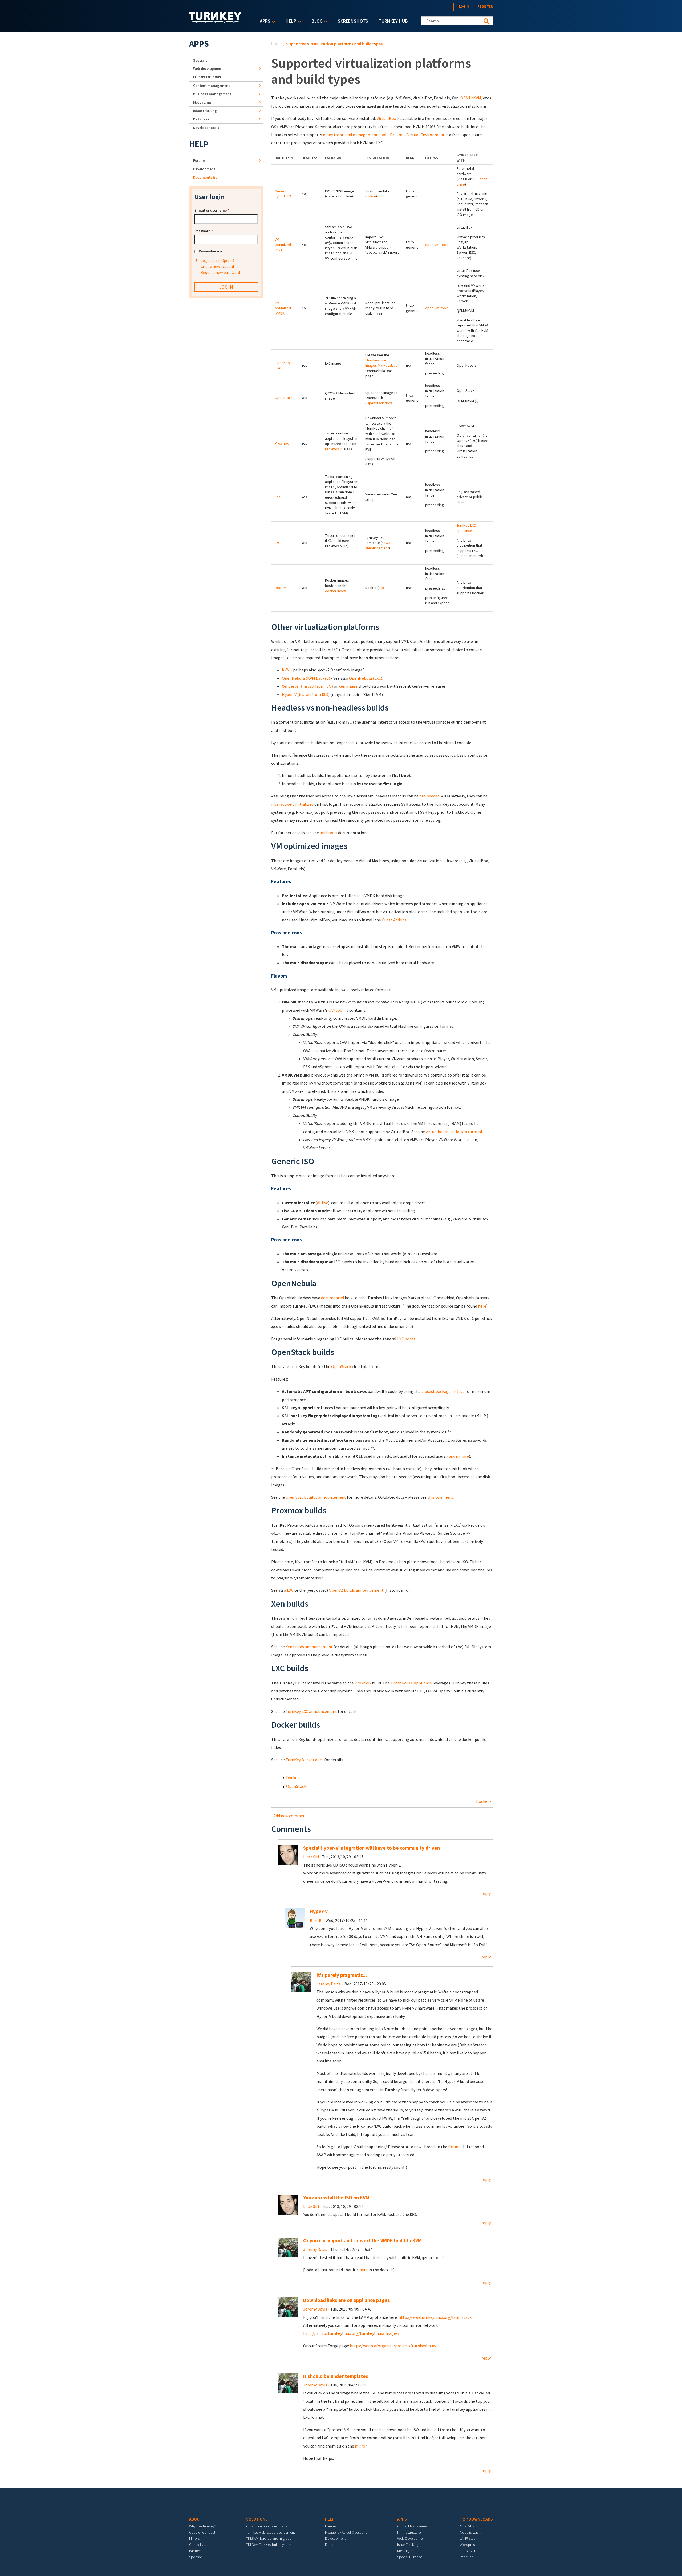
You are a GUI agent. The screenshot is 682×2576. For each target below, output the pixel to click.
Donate (331, 2545)
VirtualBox (386, 118)
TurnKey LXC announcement (311, 1711)
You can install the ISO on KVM (336, 2198)
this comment (440, 1497)
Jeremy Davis (328, 1984)
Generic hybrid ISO (283, 194)
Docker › (483, 1801)
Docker (280, 588)
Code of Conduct (202, 2532)
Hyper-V (319, 1911)
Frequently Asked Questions (346, 2532)
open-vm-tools (437, 245)
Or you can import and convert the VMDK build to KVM (362, 2241)
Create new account (218, 266)
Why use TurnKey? (203, 2526)
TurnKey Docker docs (305, 1760)
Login (464, 7)
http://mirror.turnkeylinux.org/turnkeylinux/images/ (351, 2333)
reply (486, 1893)
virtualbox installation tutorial (454, 1132)
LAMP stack (468, 2538)
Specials (200, 60)
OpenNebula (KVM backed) (306, 678)
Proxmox (282, 443)
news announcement (378, 545)
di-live (371, 196)
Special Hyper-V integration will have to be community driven (372, 1848)
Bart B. (316, 1920)
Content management (212, 86)
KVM (286, 670)
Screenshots (353, 21)
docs (383, 588)
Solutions (257, 2519)
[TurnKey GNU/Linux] (215, 21)
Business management (212, 94)
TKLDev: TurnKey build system (269, 2545)
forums (455, 2147)
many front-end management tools (356, 135)
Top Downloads (476, 2519)
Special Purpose (410, 2557)
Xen (278, 497)
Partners (195, 2551)
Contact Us (198, 2545)
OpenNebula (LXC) (366, 678)
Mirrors (194, 2538)
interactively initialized (292, 804)
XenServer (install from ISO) (307, 686)
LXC (277, 543)
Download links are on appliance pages (347, 2300)
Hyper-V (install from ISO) (306, 694)
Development (204, 169)
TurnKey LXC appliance (466, 528)
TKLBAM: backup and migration (270, 2538)
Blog (316, 21)
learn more (459, 1456)
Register (485, 7)
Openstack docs (379, 403)
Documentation (206, 177)
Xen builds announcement (309, 1647)
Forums (199, 160)
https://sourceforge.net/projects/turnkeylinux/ (393, 2346)
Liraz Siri (311, 1857)
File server (468, 2551)
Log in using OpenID (217, 261)
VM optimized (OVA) (283, 245)
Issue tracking (205, 111)
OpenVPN (467, 2526)
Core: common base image (267, 2526)
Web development (208, 68)
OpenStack (284, 398)
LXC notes (406, 1339)
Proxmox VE (334, 449)
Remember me (210, 251)
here (482, 1306)
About (196, 2519)
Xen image (348, 686)
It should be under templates (336, 2376)
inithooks (328, 833)
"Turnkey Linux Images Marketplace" (382, 363)
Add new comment (290, 1816)
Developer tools (206, 128)
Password (204, 231)
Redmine (466, 2557)
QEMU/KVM (471, 98)
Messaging (202, 102)
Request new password (220, 273)
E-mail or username (212, 210)
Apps (264, 21)
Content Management (413, 2526)
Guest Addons (394, 920)
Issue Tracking (408, 2545)
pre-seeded (429, 796)
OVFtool (336, 1010)
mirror (361, 2446)
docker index (335, 591)
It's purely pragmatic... (342, 1975)
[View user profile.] (288, 1854)
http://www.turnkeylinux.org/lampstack (435, 2317)
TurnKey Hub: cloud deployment (271, 2532)
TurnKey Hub (393, 21)
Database (201, 119)
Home (277, 44)
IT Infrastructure (207, 77)
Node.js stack (470, 2532)
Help (290, 21)
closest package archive (443, 1391)
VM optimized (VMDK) (283, 308)
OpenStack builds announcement (316, 1497)
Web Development (411, 2538)
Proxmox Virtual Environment (417, 135)
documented (332, 1298)
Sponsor (196, 2557)
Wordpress (468, 2545)
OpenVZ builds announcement (356, 1590)
